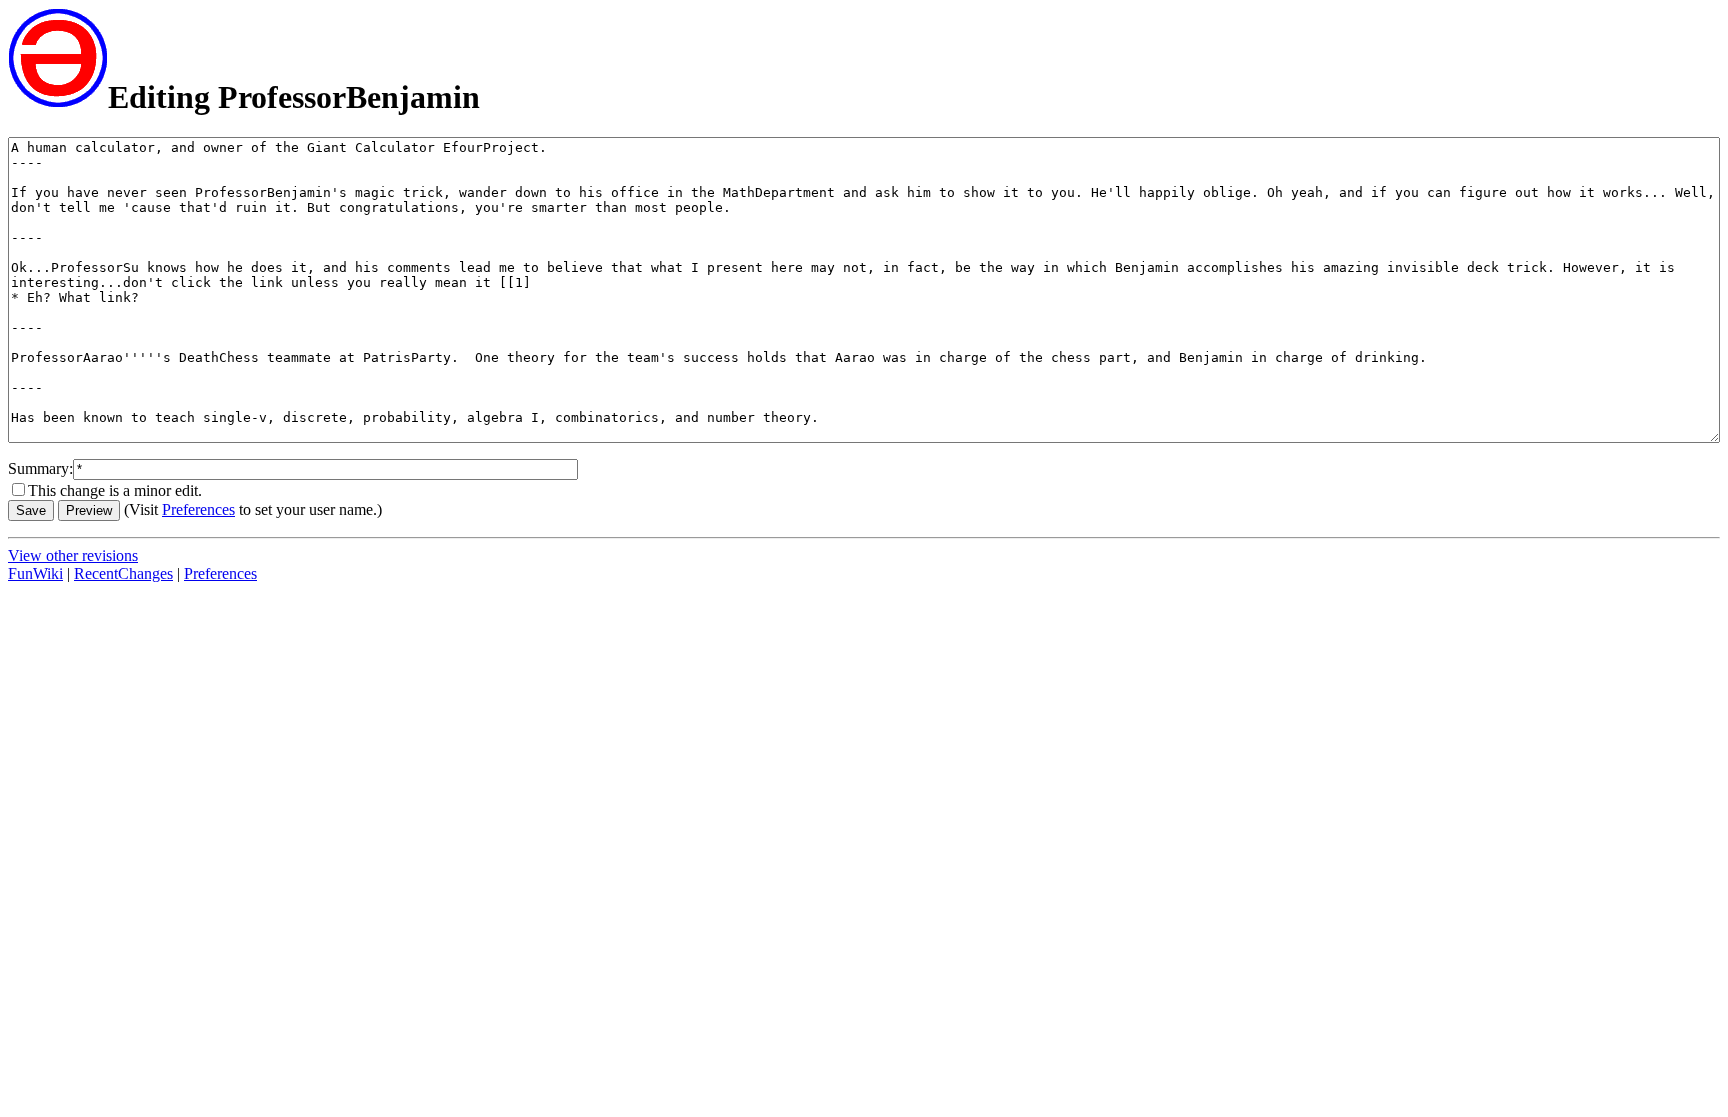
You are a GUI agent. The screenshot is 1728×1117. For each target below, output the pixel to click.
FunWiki (35, 573)
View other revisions (73, 555)
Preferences (198, 509)
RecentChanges (123, 573)
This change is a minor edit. (115, 490)
